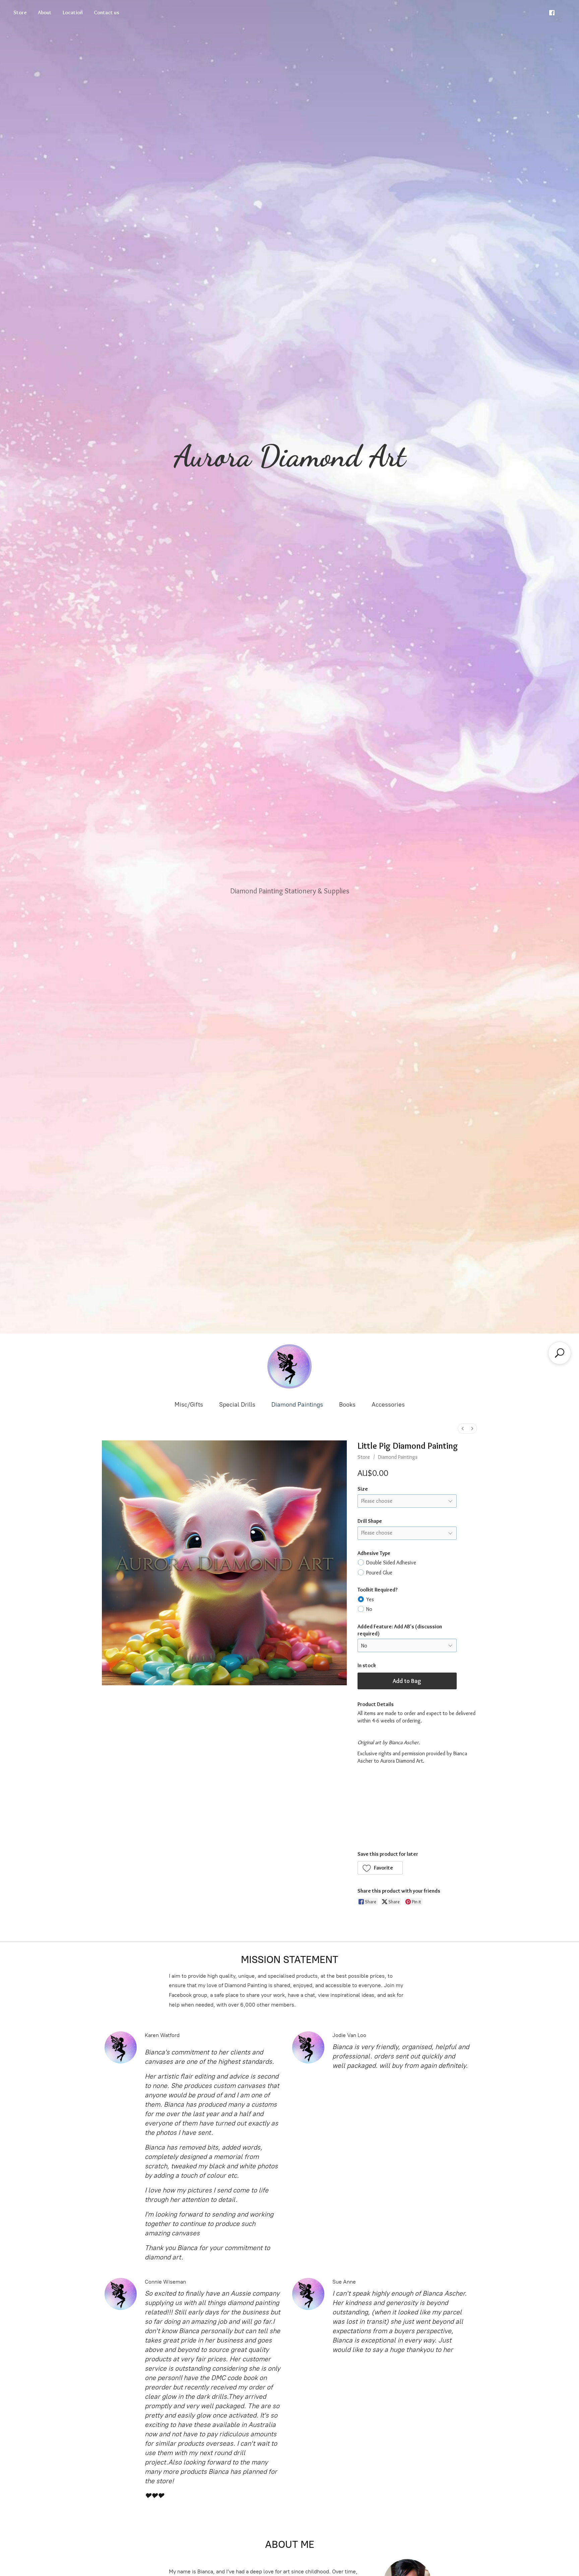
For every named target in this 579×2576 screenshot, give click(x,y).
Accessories (388, 1405)
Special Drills (237, 1405)
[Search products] (560, 1353)
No (369, 1609)
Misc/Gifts (189, 1405)
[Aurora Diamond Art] (289, 1366)
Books (347, 1405)
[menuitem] (463, 1429)
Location (73, 13)
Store (20, 13)
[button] (380, 1868)
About (45, 13)
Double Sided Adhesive (391, 1563)
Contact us (107, 13)
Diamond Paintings (297, 1405)
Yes (370, 1599)
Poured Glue (379, 1573)
